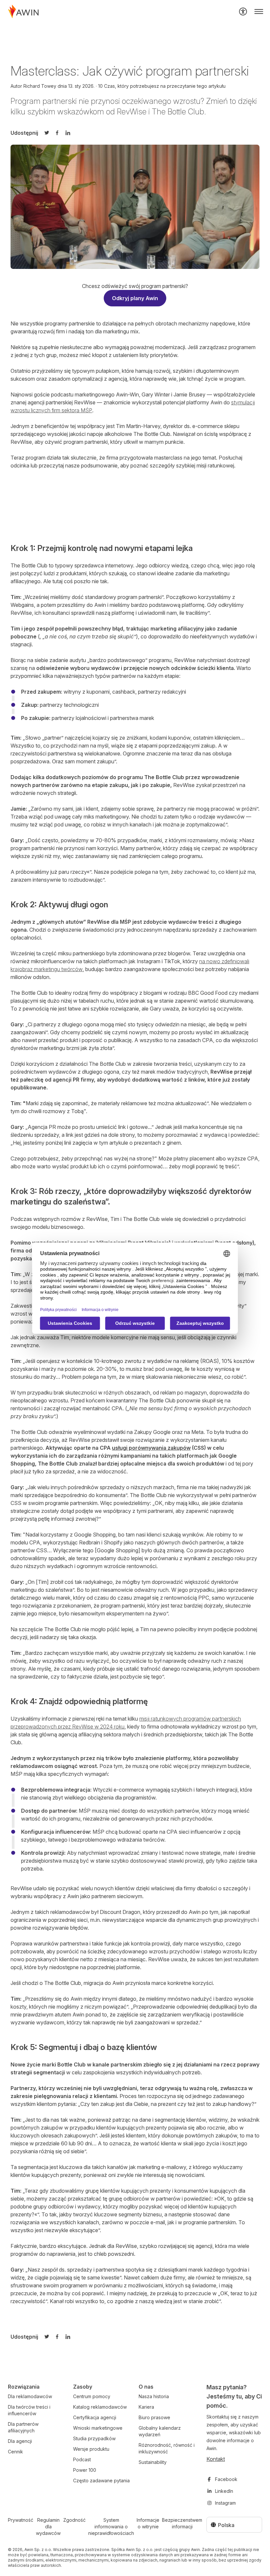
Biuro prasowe (154, 2417)
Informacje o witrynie (148, 2523)
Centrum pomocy (92, 2396)
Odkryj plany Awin (135, 298)
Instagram (225, 2503)
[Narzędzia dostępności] (243, 12)
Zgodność (74, 2520)
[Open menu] (259, 12)
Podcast (82, 2459)
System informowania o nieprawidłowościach (111, 2527)
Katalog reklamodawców (100, 2407)
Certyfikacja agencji (95, 2417)
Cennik (15, 2452)
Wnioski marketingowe (98, 2428)
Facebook (226, 2479)
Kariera (146, 2407)
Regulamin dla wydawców (48, 2527)
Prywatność (21, 2520)
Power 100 (85, 2470)
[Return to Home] (23, 12)
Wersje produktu (91, 2449)
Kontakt (216, 2459)
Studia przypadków (94, 2438)
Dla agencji (20, 2441)
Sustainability (153, 2462)
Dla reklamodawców (30, 2396)
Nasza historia (154, 2396)
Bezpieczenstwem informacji (182, 2523)
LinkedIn (224, 2491)
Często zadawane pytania (101, 2481)
